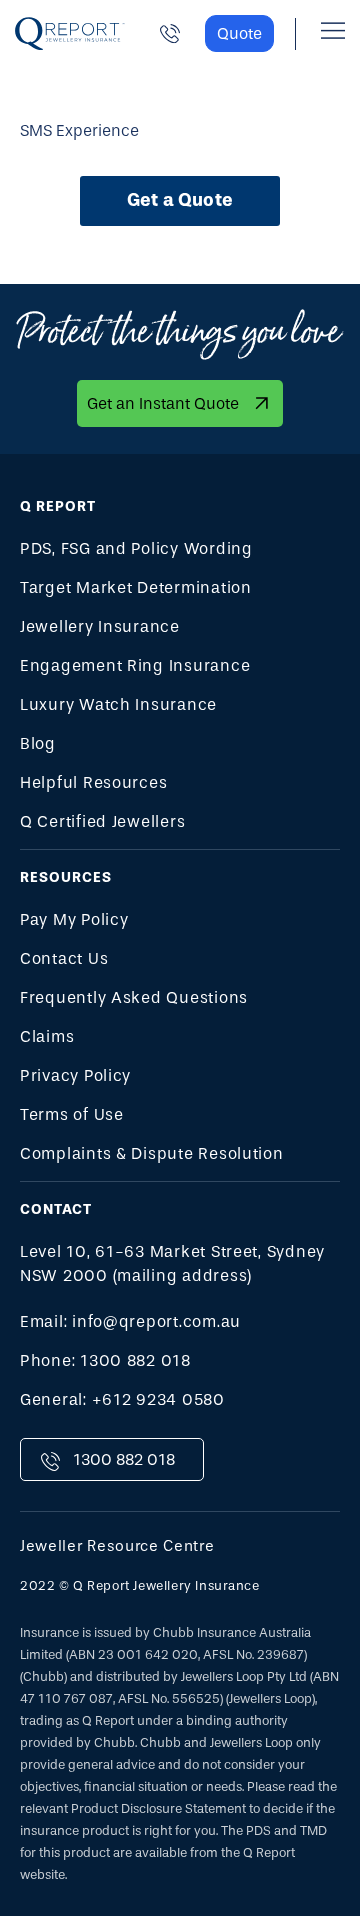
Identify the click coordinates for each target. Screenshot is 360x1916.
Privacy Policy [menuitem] (75, 1075)
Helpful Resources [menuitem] (93, 782)
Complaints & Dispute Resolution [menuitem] (152, 1153)
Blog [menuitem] (38, 743)
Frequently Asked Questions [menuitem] (134, 997)
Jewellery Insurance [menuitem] (100, 626)
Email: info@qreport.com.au (130, 1321)
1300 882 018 (124, 1459)
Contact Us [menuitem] (64, 958)
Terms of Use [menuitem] (72, 1114)
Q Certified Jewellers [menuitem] (102, 821)
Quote (239, 33)
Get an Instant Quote (163, 403)
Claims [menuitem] (47, 1036)
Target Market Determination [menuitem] (136, 587)
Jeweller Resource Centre (117, 1546)
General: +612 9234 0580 (122, 1399)
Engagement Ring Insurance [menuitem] (135, 665)
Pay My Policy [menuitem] (74, 919)
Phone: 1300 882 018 (105, 1360)
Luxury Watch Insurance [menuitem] (118, 704)
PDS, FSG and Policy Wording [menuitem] (136, 548)
